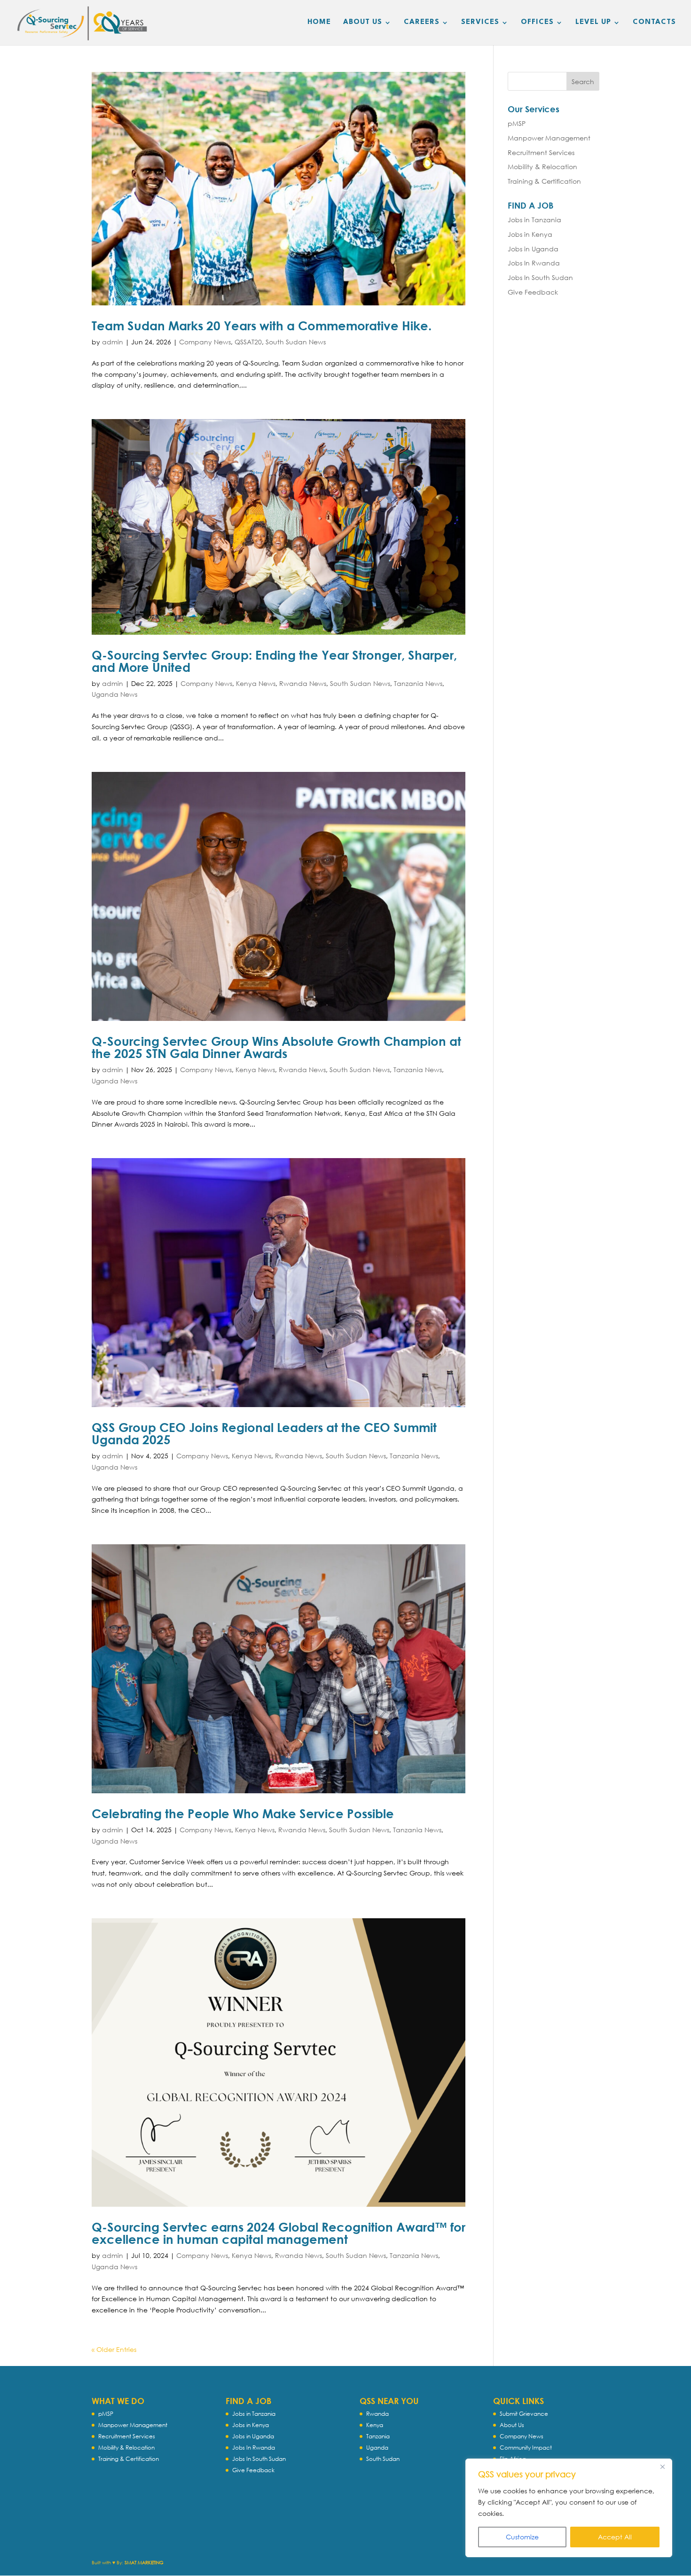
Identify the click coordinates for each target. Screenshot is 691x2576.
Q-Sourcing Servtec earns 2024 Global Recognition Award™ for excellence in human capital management (279, 2233)
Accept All (615, 2537)
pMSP (517, 123)
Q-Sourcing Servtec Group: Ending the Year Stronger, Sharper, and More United (274, 661)
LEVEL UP (593, 23)
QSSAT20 (248, 342)
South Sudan (383, 2459)
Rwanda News (303, 683)
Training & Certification (544, 181)
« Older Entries (114, 2349)
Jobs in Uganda (533, 249)
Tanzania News (418, 683)
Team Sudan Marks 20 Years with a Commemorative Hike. (262, 326)
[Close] (662, 2467)
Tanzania (378, 2436)
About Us (512, 2425)
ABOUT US (363, 23)
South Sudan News (296, 342)
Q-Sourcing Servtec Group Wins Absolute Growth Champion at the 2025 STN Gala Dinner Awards (276, 1047)
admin (113, 342)
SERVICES (480, 23)
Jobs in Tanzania (534, 220)
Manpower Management (549, 138)
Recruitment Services (541, 152)
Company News (205, 342)
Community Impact (526, 2448)
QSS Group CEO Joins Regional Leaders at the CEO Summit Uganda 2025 (264, 1433)
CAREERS (422, 23)
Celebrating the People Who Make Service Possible (243, 1813)
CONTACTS (654, 23)
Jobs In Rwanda (534, 263)
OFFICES (537, 23)
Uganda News (114, 694)
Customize (522, 2537)
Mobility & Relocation (542, 167)
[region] (569, 2508)
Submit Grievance (524, 2414)
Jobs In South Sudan (540, 277)
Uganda (377, 2448)
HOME (319, 23)
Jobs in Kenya (530, 234)
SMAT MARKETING (144, 2563)
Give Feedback (533, 292)
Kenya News (256, 683)
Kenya (375, 2425)
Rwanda (377, 2414)
